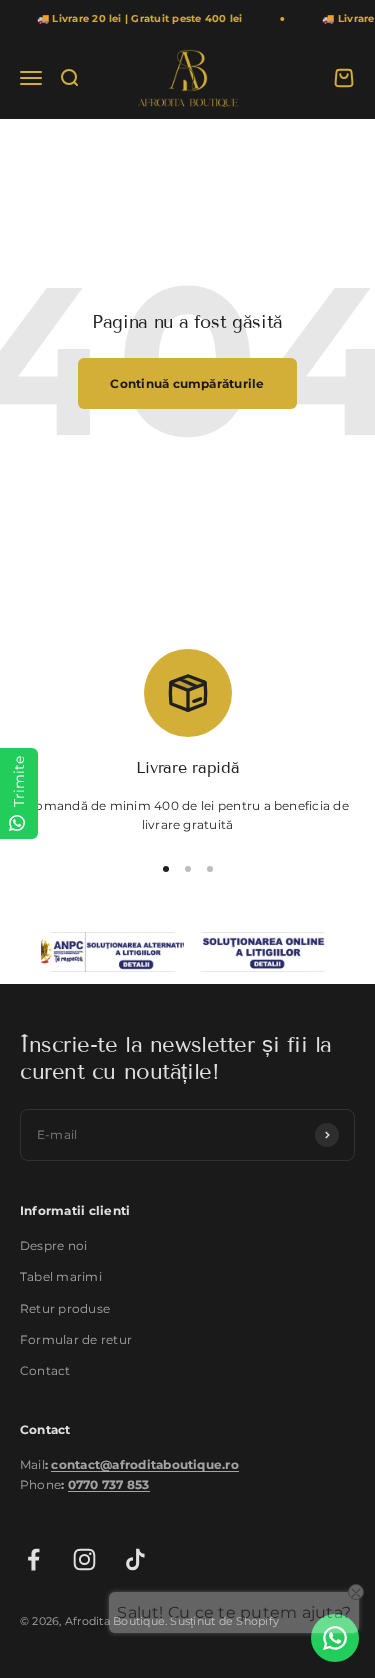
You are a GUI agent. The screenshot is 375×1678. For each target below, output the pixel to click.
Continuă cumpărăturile (187, 383)
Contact (45, 1370)
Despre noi (53, 1245)
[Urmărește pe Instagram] (84, 1559)
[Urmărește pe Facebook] (33, 1559)
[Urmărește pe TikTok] (135, 1559)
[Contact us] (335, 1638)
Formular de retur (76, 1339)
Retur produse (65, 1308)
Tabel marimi (61, 1276)
